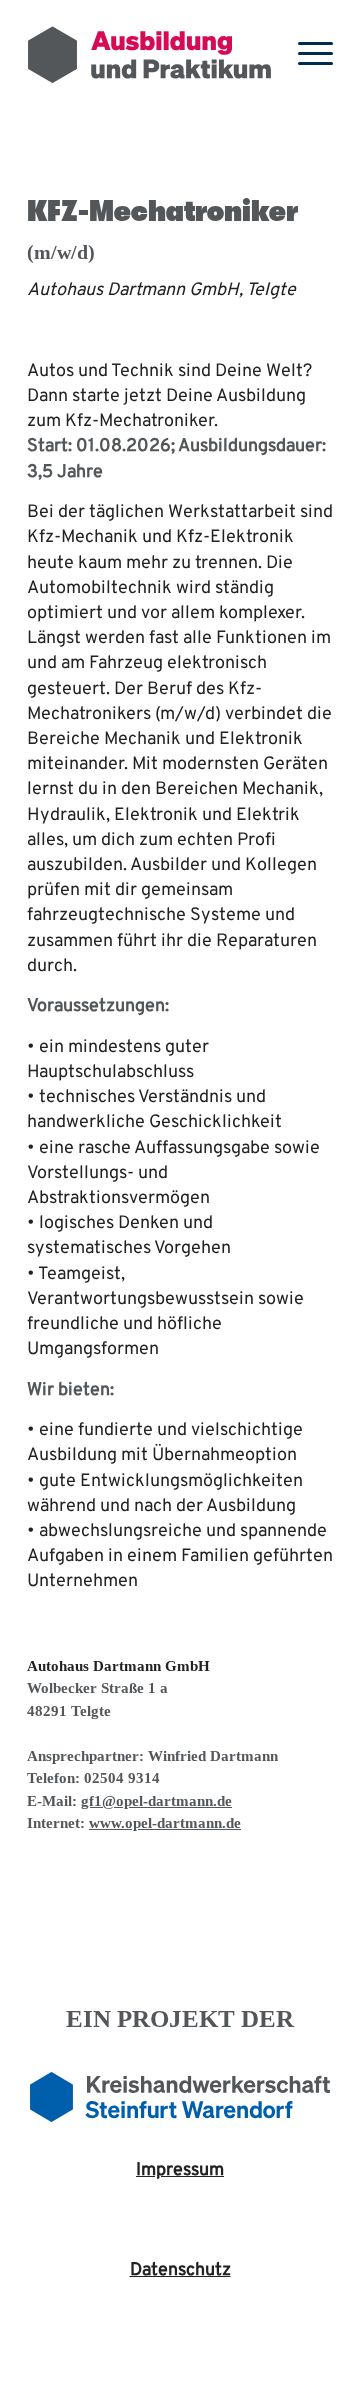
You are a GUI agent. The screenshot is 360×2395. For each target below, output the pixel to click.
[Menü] (305, 55)
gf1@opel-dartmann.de (156, 1801)
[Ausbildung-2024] (149, 55)
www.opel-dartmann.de (165, 1823)
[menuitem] (305, 55)
